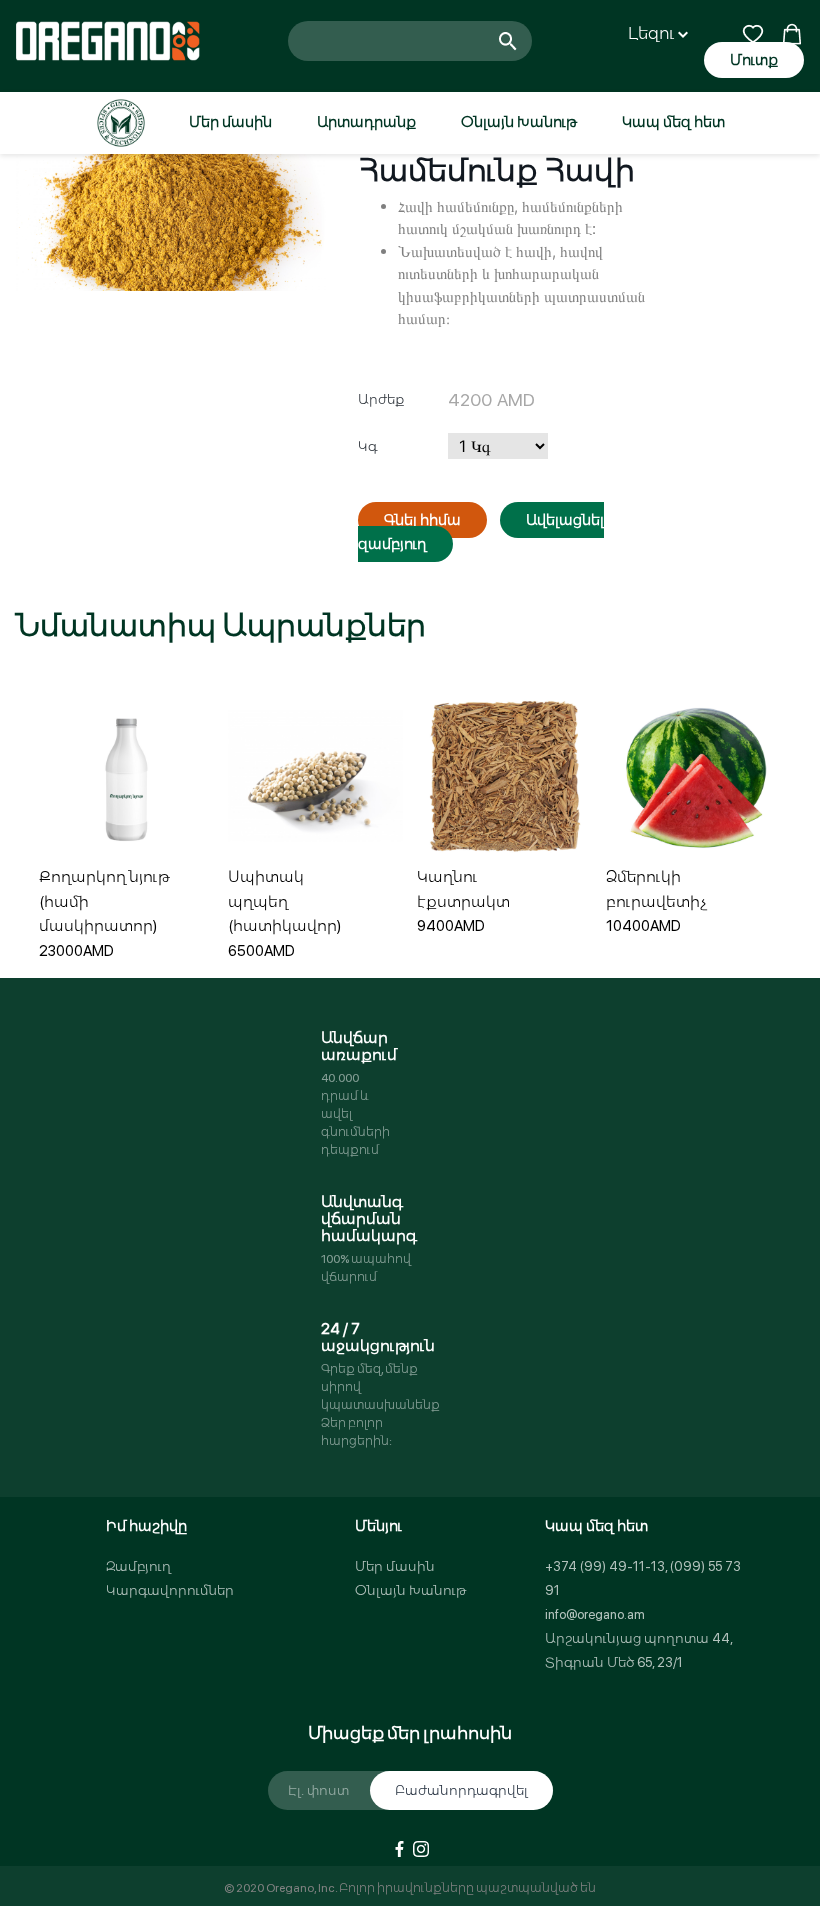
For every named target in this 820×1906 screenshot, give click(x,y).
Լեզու (653, 33)
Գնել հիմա (422, 520)
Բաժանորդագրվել (461, 1790)
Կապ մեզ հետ (673, 122)
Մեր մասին (230, 122)
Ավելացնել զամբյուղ (84, 903)
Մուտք (754, 60)
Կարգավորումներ (170, 1590)
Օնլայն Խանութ (519, 122)
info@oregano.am (595, 1614)
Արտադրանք (366, 122)
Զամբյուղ (138, 1566)
